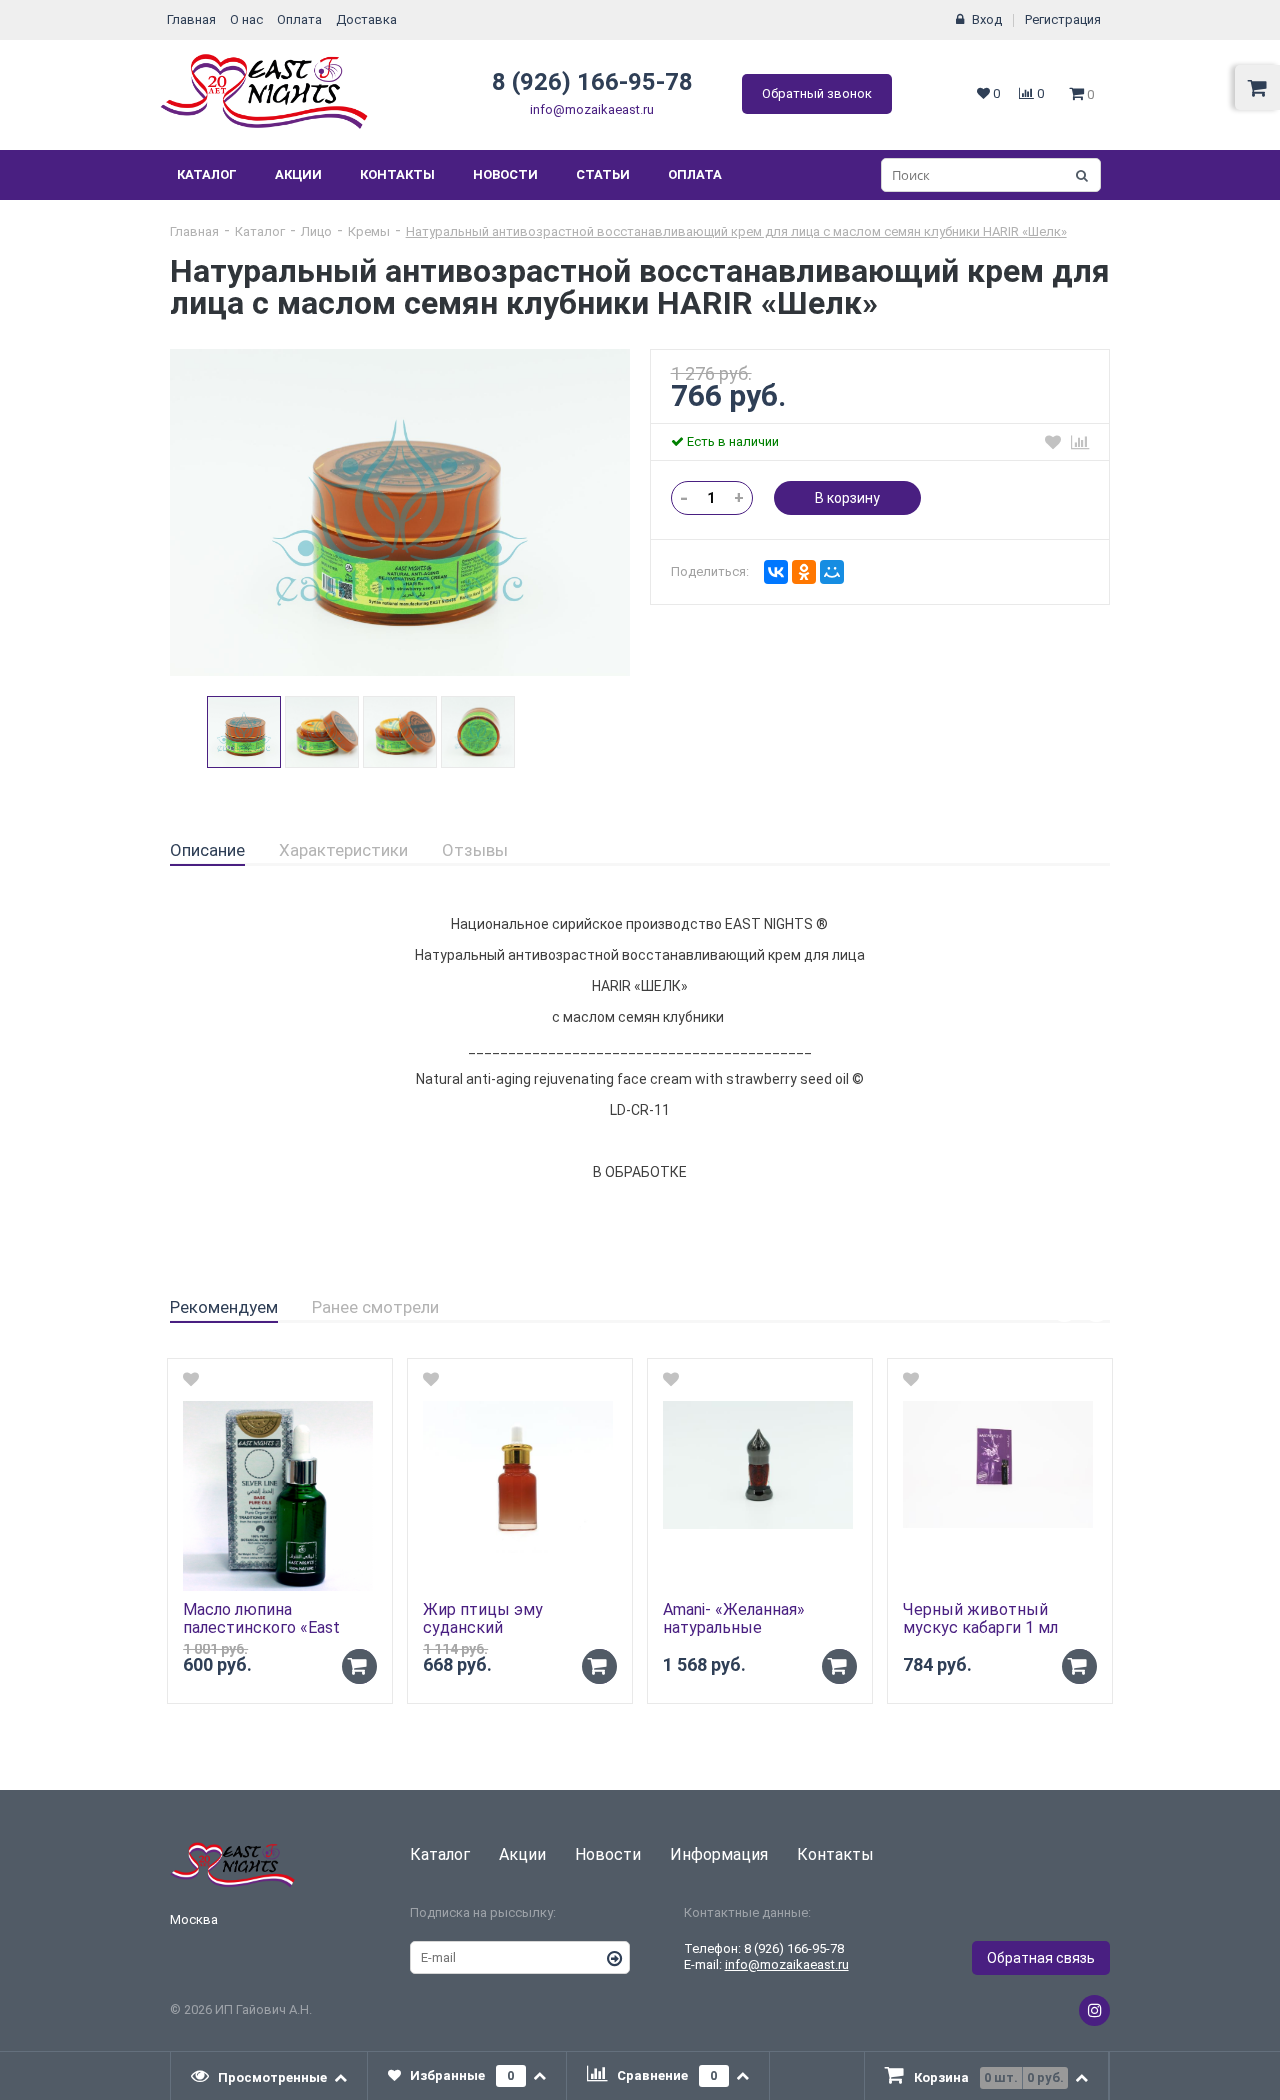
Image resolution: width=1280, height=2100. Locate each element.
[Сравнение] (1080, 442)
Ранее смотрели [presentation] (375, 1307)
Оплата (299, 19)
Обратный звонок (817, 93)
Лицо (316, 231)
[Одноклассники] (804, 572)
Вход (987, 19)
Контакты (397, 174)
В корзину (847, 498)
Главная (191, 19)
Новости (505, 174)
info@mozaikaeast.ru (592, 109)
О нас (246, 19)
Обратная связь (1041, 1958)
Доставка (366, 19)
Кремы (369, 231)
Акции (298, 174)
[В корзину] (359, 1666)
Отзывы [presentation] (475, 850)
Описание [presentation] (207, 850)
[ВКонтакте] (776, 572)
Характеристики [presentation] (343, 850)
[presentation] (269, 2076)
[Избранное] (1053, 442)
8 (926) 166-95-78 (592, 82)
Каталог (207, 174)
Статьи (603, 174)
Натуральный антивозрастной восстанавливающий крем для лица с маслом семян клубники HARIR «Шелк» (736, 231)
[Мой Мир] (832, 572)
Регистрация (1063, 19)
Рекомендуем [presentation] (224, 1307)
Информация (719, 1854)
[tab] (207, 851)
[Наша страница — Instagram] (1094, 2010)
